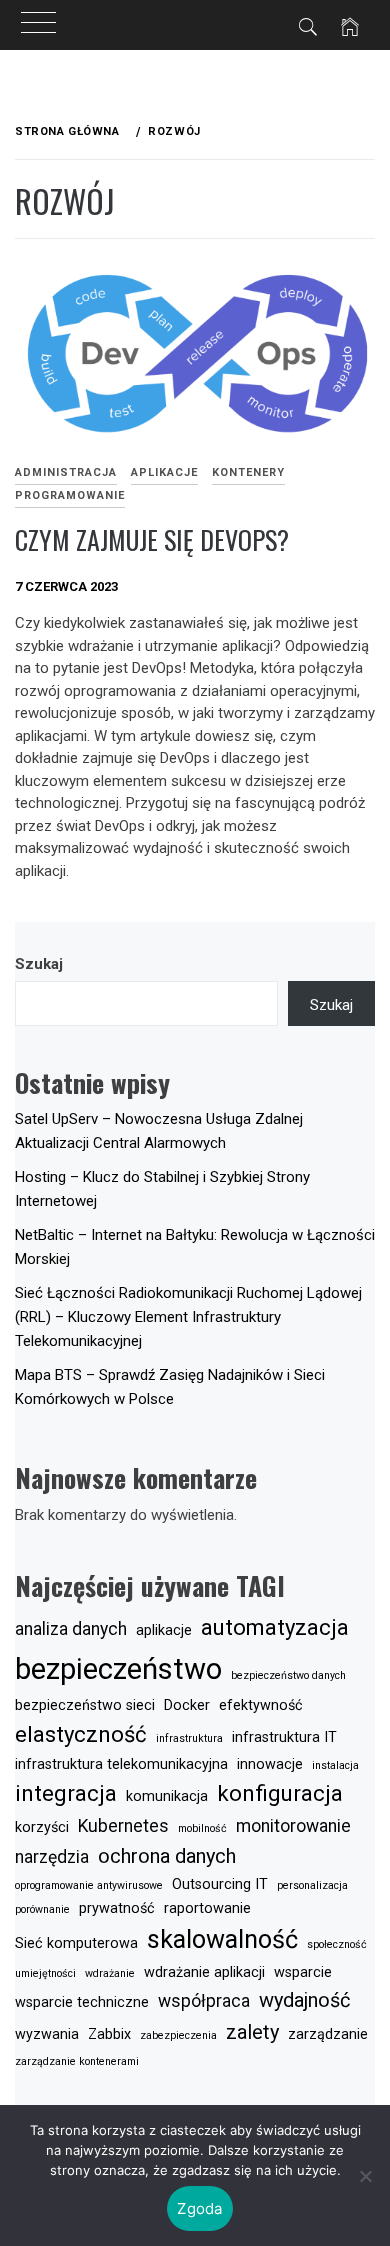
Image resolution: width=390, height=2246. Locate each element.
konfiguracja (280, 1793)
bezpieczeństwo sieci (85, 1705)
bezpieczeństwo (118, 1669)
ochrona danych (167, 1856)
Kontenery (248, 472)
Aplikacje (164, 472)
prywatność (117, 1908)
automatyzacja (275, 1627)
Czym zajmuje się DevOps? (152, 539)
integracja (66, 1793)
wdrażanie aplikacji (204, 1972)
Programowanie (70, 495)
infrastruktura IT (284, 1737)
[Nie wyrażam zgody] (365, 2176)
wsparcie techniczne (82, 2002)
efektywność (261, 1705)
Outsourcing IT (220, 1884)
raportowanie (207, 1908)
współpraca (204, 2001)
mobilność (202, 1828)
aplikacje (164, 1630)
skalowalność (222, 1939)
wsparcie (303, 1972)
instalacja (335, 1765)
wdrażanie (110, 1973)
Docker (187, 1705)
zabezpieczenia (178, 2035)
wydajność (304, 2000)
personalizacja (312, 1885)
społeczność (337, 1944)
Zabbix (109, 2034)
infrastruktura (189, 1738)
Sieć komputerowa (76, 1943)
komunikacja (167, 1796)
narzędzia (52, 1857)
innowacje (270, 1764)
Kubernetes (123, 1826)
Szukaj (39, 964)
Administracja (66, 472)
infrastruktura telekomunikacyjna (121, 1764)
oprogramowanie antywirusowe (89, 1885)
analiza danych (71, 1629)
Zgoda (199, 2208)
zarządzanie (328, 2034)
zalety (252, 2032)
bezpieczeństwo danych (288, 1675)
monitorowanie (293, 1826)
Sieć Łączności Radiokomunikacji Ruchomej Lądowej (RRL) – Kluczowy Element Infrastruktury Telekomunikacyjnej (188, 1317)
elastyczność (81, 1734)
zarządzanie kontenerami (77, 2061)
